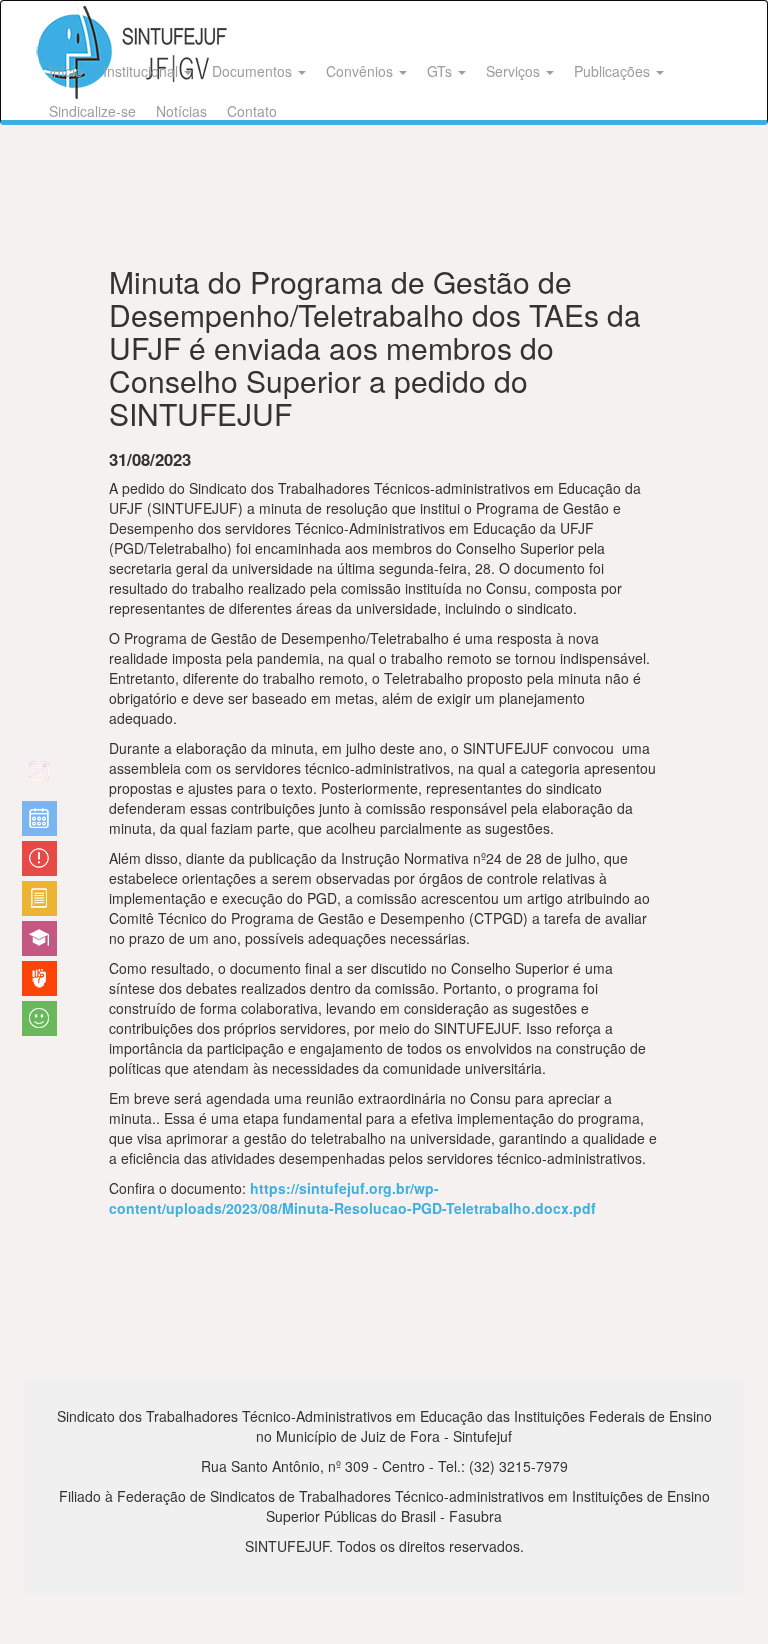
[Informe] (39, 898)
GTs (441, 71)
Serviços (515, 71)
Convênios (361, 71)
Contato (252, 111)
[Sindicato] (39, 978)
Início (66, 71)
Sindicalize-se (92, 111)
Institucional (142, 71)
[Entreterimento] (39, 778)
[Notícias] (39, 818)
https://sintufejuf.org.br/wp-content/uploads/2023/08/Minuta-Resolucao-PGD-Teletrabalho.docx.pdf (352, 1198)
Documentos (254, 71)
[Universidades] (39, 938)
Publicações (614, 71)
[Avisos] (39, 858)
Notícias (181, 111)
